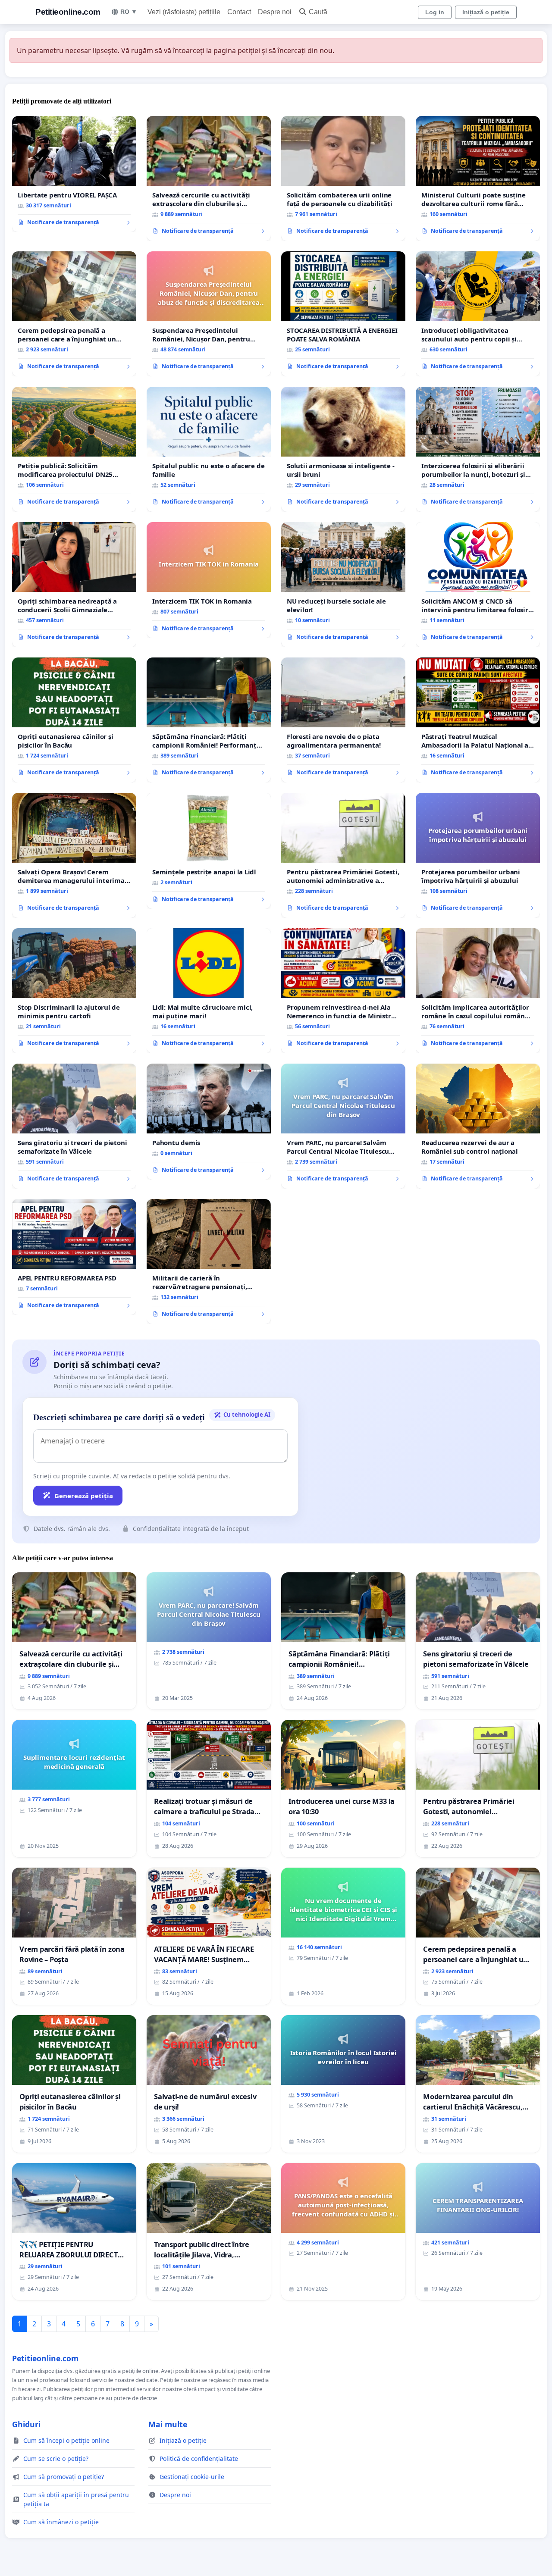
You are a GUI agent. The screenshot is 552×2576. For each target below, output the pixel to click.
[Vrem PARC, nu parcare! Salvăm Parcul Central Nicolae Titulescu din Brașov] (343, 1126)
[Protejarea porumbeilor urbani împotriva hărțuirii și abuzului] (478, 855)
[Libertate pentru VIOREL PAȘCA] (74, 174)
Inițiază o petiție (486, 12)
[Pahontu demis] (209, 1122)
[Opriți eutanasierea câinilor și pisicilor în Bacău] (74, 720)
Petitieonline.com (68, 12)
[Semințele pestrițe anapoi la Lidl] (209, 851)
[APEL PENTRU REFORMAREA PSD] (74, 1257)
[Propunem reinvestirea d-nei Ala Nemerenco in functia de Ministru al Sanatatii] (343, 991)
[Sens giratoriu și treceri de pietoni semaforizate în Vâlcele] (74, 1126)
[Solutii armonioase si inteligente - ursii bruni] (343, 449)
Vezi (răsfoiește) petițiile (184, 12)
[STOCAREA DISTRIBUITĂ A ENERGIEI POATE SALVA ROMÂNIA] (343, 314)
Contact (239, 12)
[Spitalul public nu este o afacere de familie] (209, 449)
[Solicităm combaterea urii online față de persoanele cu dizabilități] (343, 178)
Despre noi (275, 12)
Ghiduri (26, 2424)
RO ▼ (129, 12)
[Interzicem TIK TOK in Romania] (209, 580)
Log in (435, 12)
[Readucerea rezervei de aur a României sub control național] (478, 1126)
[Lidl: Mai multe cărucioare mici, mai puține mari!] (209, 991)
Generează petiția (84, 1496)
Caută (318, 12)
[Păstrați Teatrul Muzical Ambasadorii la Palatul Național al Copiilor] (478, 720)
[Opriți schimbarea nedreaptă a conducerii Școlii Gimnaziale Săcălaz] (74, 585)
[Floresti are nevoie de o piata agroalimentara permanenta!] (343, 720)
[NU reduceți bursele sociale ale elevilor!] (343, 585)
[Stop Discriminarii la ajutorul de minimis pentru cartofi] (74, 991)
